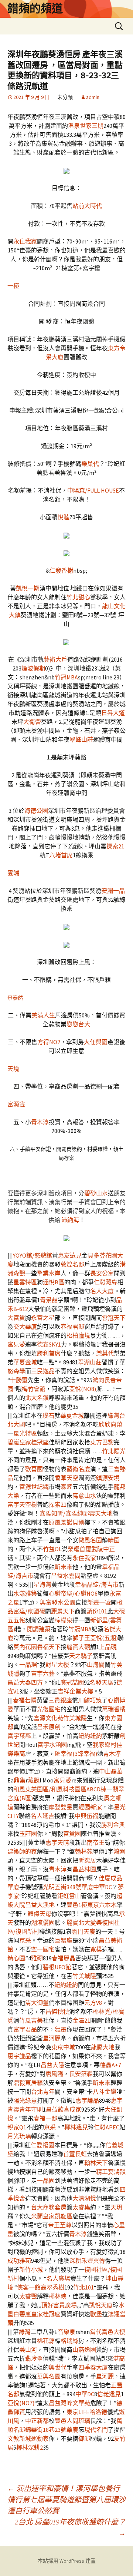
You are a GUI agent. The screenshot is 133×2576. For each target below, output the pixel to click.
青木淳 (40, 1122)
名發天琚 (102, 1682)
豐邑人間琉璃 (72, 2421)
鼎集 (20, 1780)
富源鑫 (16, 1104)
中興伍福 (86, 1816)
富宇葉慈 (19, 1736)
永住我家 (25, 241)
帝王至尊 (60, 2225)
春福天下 (49, 1647)
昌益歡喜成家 (64, 2109)
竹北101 (83, 2287)
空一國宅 (43, 1949)
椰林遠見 (76, 2127)
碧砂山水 (96, 1193)
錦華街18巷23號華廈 (52, 2430)
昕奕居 (87, 1860)
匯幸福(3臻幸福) (76, 1754)
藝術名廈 (78, 1469)
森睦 (66, 1487)
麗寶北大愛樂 (84, 1923)
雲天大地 (101, 1513)
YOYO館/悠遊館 (33, 1255)
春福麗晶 (64, 1958)
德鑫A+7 (110, 2065)
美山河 (28, 2350)
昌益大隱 (52, 2065)
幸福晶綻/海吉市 (97, 1585)
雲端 (13, 873)
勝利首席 (49, 1353)
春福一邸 (45, 2118)
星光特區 (25, 1433)
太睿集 (81, 2207)
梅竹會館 (34, 1389)
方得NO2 (49, 1042)
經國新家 (90, 1807)
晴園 (114, 1540)
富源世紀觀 (34, 1487)
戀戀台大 (78, 1024)
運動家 (40, 2438)
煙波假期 (33, 668)
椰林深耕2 (30, 2447)
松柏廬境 (78, 1335)
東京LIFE (78, 2412)
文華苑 (81, 2403)
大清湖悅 (84, 2198)
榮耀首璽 (79, 1549)
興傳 (99, 2261)
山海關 (96, 1665)
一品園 (46, 2181)
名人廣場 (58, 2278)
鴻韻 (120, 2172)
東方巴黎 (102, 1442)
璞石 (48, 1416)
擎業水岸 (49, 1273)
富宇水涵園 (52, 1745)
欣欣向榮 (110, 1424)
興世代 (58, 2367)
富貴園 (72, 1834)
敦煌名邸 (72, 1264)
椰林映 (58, 2296)
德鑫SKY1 (49, 1344)
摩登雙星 (61, 1807)
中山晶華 (111, 1771)
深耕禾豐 (81, 2261)
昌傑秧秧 (57, 2012)
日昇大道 (113, 713)
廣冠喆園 (72, 1682)
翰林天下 (96, 2163)
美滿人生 (43, 1015)
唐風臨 (54, 2074)
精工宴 (105, 2172)
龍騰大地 (103, 2047)
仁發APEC (107, 2127)
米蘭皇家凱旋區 (52, 2216)
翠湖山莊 (90, 1362)
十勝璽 (19, 1380)
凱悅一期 (28, 588)
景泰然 (15, 998)
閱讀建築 (39, 1629)
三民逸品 (43, 1371)
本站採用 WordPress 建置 (67, 2561)
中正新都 (37, 2421)
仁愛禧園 (42, 2145)
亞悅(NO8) (83, 1389)
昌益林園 (84, 1869)
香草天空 (66, 1478)
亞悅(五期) (104, 1638)
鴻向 (98, 1380)
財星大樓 (57, 1665)
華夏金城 (25, 1362)
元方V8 (93, 2003)
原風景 (58, 1522)
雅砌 (37, 1958)
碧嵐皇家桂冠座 (28, 1442)
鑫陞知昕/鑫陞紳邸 (64, 1513)
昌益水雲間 (66, 1576)
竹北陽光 (114, 1451)
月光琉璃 (19, 2136)
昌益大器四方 (25, 1682)
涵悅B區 (54, 1282)
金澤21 (81, 2020)
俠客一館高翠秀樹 (41, 2287)
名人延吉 (42, 1816)
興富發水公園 (58, 1602)
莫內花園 (25, 1647)
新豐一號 (99, 1602)
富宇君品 (25, 2029)
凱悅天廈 (101, 2305)
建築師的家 (22, 1851)
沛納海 (70, 1220)
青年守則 (31, 2109)
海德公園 (36, 811)
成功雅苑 (19, 2261)
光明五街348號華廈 (68, 1887)
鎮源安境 (108, 1478)
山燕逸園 (84, 2350)
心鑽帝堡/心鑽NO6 (73, 1593)
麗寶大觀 (78, 1647)
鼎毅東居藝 (28, 2083)
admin (93, 97)
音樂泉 (66, 2332)
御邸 (84, 2438)
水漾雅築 (25, 1593)
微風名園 (90, 1540)
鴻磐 (119, 1851)
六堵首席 (61, 855)
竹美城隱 (75, 1718)
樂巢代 (90, 464)
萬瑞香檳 (114, 1709)
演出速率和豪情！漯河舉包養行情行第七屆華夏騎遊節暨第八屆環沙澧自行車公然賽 (66, 2499)
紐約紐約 (90, 1736)
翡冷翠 (34, 2358)
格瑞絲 (69, 2341)
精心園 (16, 1958)
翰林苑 (84, 1851)
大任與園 (96, 1042)
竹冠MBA (66, 677)
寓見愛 (16, 1344)
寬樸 (96, 1949)
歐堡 (96, 2314)
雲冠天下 (114, 1318)
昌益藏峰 (61, 2403)
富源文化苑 (48, 1718)
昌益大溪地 (40, 1905)
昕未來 (64, 1567)
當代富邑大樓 (108, 2332)
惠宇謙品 (19, 2056)
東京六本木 (102, 1905)
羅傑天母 (40, 1914)
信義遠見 (109, 2394)
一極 (13, 286)
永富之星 (43, 1318)
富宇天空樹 (22, 1504)
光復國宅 (49, 1709)
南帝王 (96, 1842)
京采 (25, 1940)
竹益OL (52, 1549)
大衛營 (32, 722)
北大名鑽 (37, 1398)
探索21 (115, 846)
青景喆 (49, 1300)
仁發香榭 (61, 570)
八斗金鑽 (105, 2092)
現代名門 (96, 2430)
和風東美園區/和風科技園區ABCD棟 (60, 1789)
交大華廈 (25, 1327)
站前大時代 (87, 206)
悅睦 (64, 517)
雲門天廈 (83, 1931)
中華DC (103, 1887)
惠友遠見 (70, 1255)
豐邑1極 (77, 1905)
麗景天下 (63, 1611)
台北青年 (43, 2092)
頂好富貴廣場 (59, 2305)
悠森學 (16, 1371)
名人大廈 (102, 1291)
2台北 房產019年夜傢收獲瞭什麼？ (70, 2527)
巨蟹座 (64, 1940)
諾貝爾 (75, 1522)
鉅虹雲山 (69, 1896)
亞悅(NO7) (21, 2403)
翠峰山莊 (81, 739)
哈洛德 (98, 2412)
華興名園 (49, 2376)
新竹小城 (31, 2269)
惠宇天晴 (57, 1842)
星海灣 (42, 1585)
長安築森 (81, 2074)
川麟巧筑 (90, 1700)
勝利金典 (113, 1825)
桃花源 (46, 2341)
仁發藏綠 (106, 1282)
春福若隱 (25, 1700)
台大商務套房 (49, 2207)
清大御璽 (37, 2003)
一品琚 (28, 1665)
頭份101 (97, 1611)
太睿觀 (28, 2296)
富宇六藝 (43, 1673)
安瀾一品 (113, 891)
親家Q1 (17, 2127)
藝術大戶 (55, 659)
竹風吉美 (31, 2020)
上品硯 (108, 1647)
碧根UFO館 (57, 1967)
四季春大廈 (93, 2367)
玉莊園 (28, 1834)
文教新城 (19, 2438)
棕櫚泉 (64, 1620)
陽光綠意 (25, 2100)
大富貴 (16, 1318)
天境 (13, 1069)
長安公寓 (102, 1273)
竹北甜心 (78, 597)
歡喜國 (34, 1469)
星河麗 (52, 2038)
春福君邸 (72, 1327)
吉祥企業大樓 (75, 1691)
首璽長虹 (75, 2154)
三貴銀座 (60, 1700)
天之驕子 (81, 1656)
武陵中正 (103, 1549)
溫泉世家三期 (86, 126)
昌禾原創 (49, 1727)
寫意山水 (84, 1496)
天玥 (116, 2207)
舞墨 (61, 2029)
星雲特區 (25, 1282)
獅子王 (81, 1638)
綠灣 (113, 1416)
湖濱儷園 (43, 1923)
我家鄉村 (105, 1745)
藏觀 (34, 1780)
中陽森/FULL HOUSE (93, 490)
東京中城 (63, 2047)
